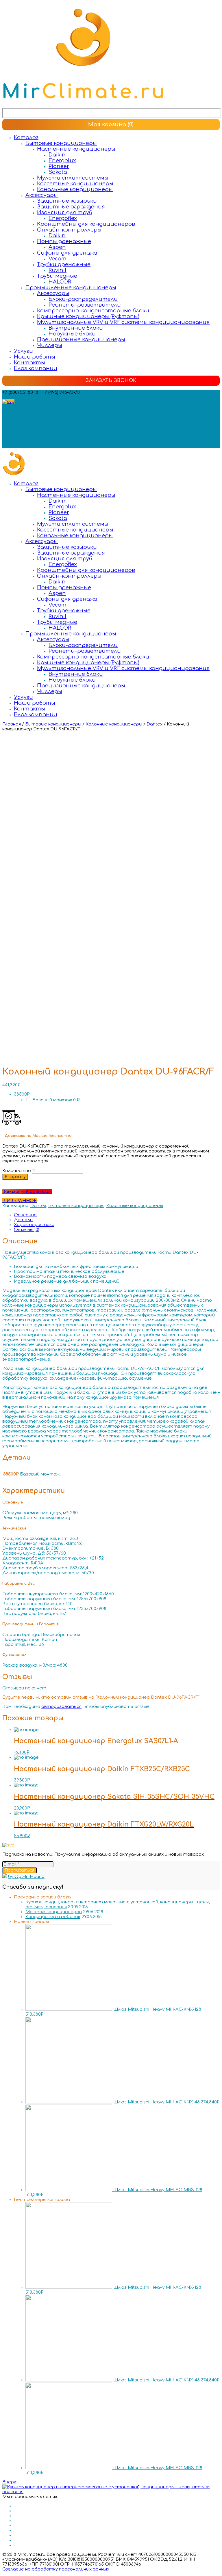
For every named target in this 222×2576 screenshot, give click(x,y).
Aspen (57, 247)
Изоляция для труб (65, 212)
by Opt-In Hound (26, 1877)
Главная (12, 724)
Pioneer (59, 166)
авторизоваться (61, 1707)
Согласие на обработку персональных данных (56, 2569)
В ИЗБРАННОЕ (20, 1201)
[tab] (117, 1215)
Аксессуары (42, 195)
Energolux (62, 161)
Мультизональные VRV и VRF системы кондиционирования (123, 322)
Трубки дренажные (64, 264)
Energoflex (63, 218)
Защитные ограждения (71, 207)
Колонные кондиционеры (114, 724)
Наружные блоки (72, 334)
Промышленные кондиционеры (71, 288)
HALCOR (60, 282)
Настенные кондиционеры (76, 149)
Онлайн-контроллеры (69, 230)
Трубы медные (57, 276)
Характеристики (34, 1225)
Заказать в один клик (27, 1192)
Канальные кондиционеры (75, 189)
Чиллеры (50, 345)
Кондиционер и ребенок (53, 1917)
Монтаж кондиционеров (54, 1912)
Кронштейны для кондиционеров (86, 224)
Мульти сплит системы (73, 178)
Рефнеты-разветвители (85, 305)
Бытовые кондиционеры (61, 143)
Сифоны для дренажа (67, 253)
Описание (25, 1215)
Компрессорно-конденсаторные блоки (93, 311)
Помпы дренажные (64, 241)
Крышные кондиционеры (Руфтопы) (88, 316)
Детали (23, 1220)
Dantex (155, 724)
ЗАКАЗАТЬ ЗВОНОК (111, 380)
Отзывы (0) (27, 1230)
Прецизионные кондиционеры (81, 340)
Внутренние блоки (76, 328)
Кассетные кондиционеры (75, 184)
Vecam (58, 259)
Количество (17, 1171)
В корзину (15, 1177)
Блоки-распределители (83, 299)
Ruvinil (58, 270)
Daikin (57, 155)
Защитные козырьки (67, 201)
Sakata (58, 172)
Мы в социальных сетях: (30, 407)
